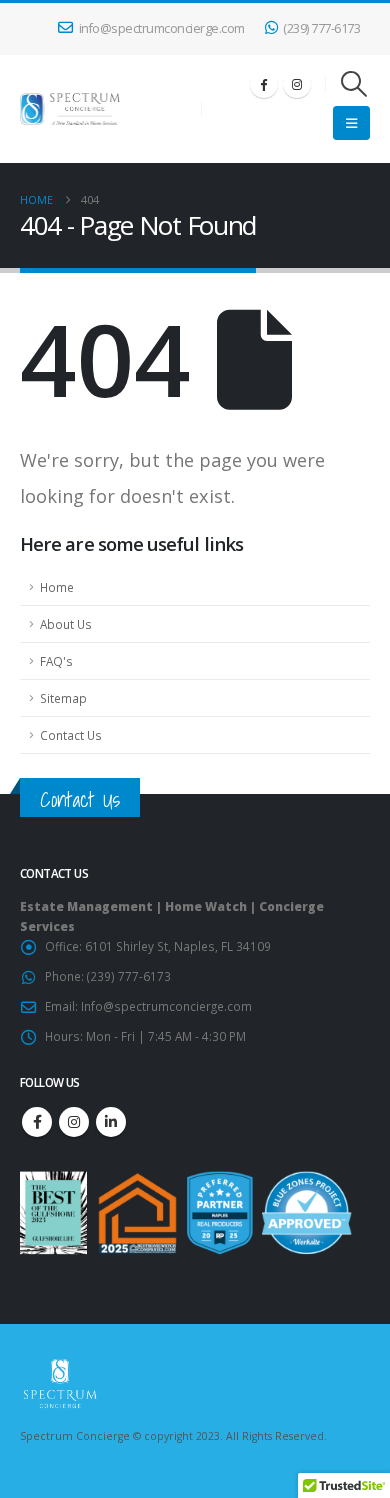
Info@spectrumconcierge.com (166, 1006)
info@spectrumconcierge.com (162, 28)
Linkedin (111, 1122)
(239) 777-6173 (321, 28)
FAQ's (56, 661)
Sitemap (63, 698)
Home (57, 587)
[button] (354, 84)
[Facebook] (264, 84)
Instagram (74, 1122)
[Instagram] (297, 84)
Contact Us (71, 735)
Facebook (37, 1122)
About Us (66, 624)
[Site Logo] (70, 108)
